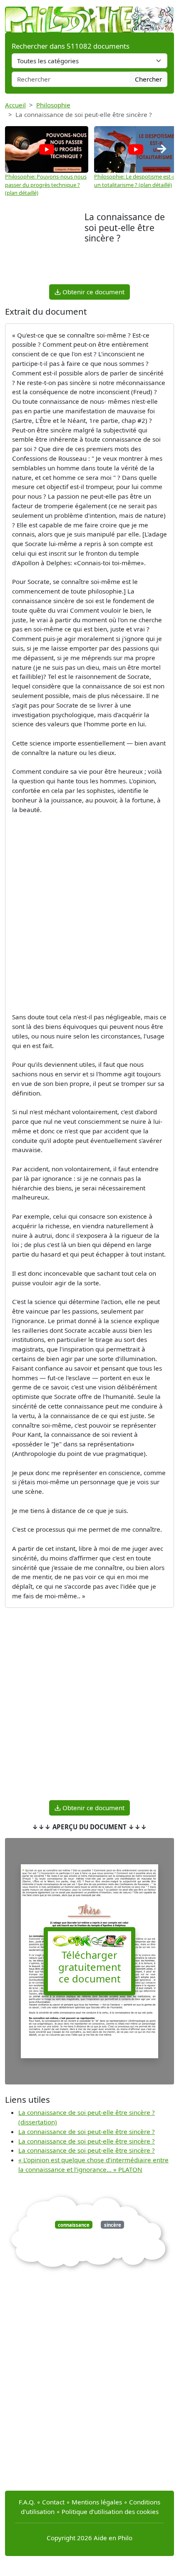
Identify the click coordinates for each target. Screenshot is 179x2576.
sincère (113, 2225)
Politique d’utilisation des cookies (110, 2511)
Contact (53, 2502)
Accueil (15, 105)
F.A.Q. (27, 2502)
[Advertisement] (45, 247)
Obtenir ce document (93, 292)
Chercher (148, 79)
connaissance (74, 2225)
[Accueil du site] (89, 15)
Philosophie (53, 105)
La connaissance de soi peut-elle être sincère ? (87, 2131)
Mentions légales (97, 2502)
